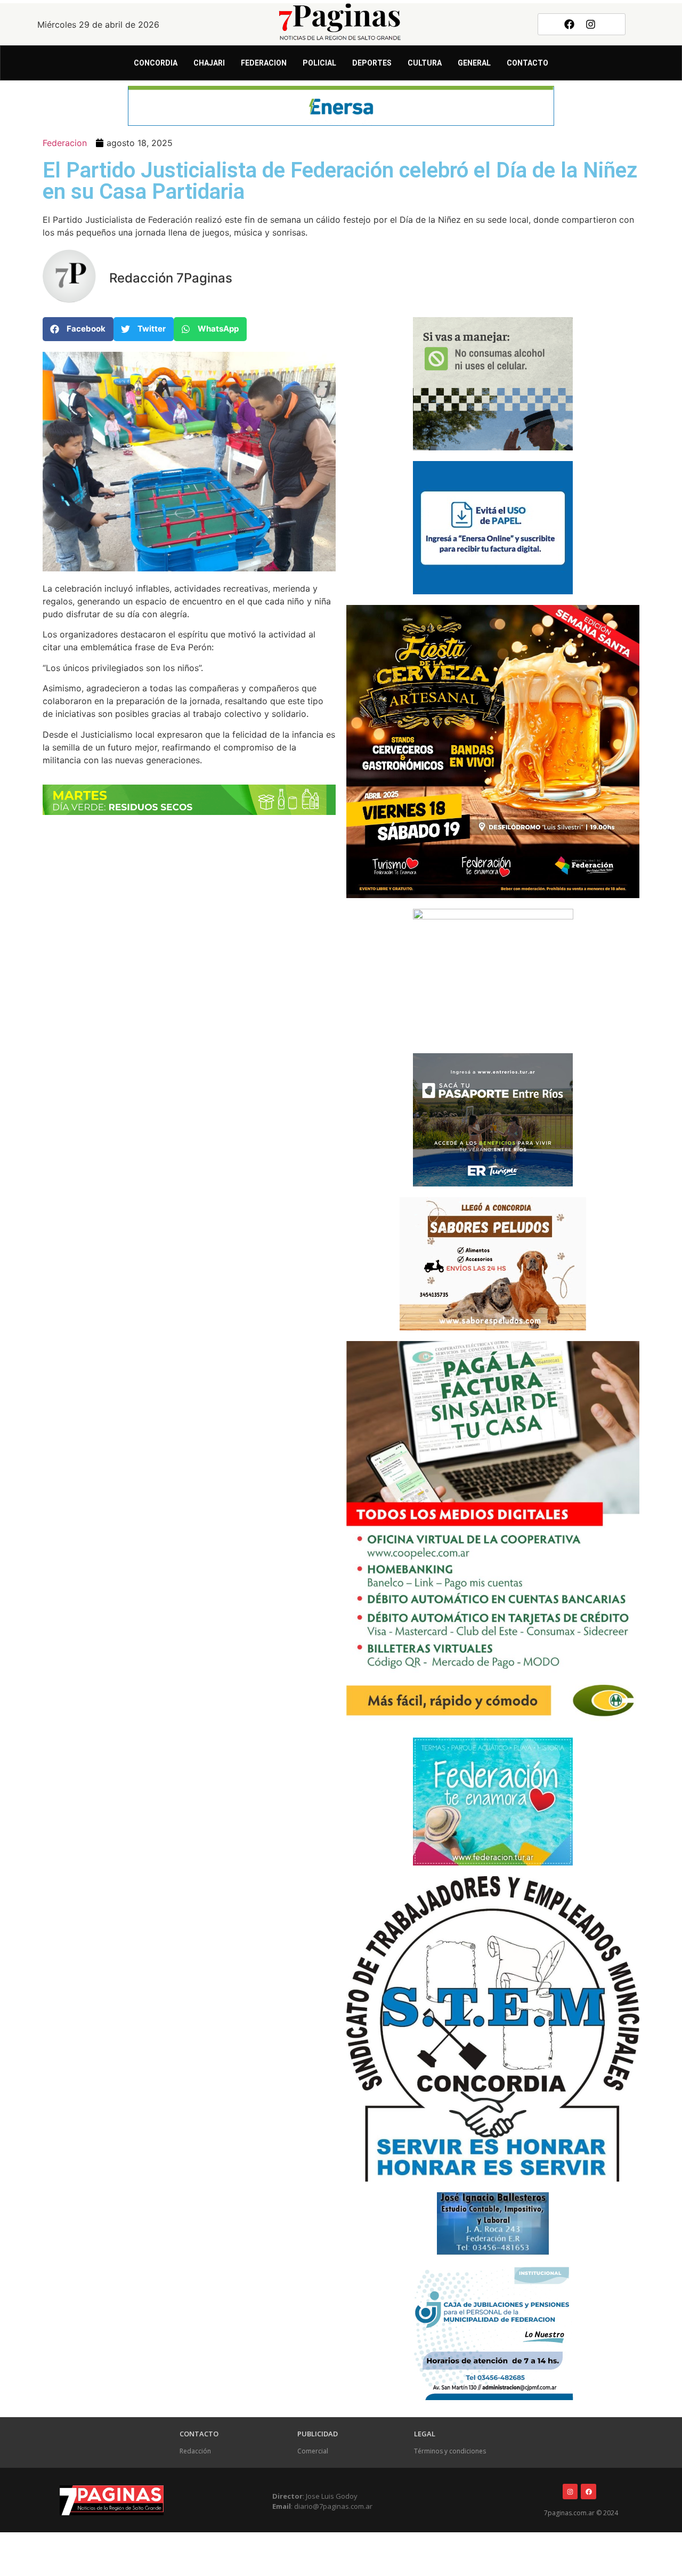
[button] (78, 329)
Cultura (425, 63)
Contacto (527, 63)
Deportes (372, 63)
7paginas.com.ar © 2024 (581, 2513)
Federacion (264, 63)
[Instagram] (591, 24)
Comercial (313, 2451)
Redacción (195, 2451)
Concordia (156, 63)
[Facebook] (569, 24)
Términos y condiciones (450, 2451)
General (474, 63)
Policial (319, 63)
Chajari (209, 63)
